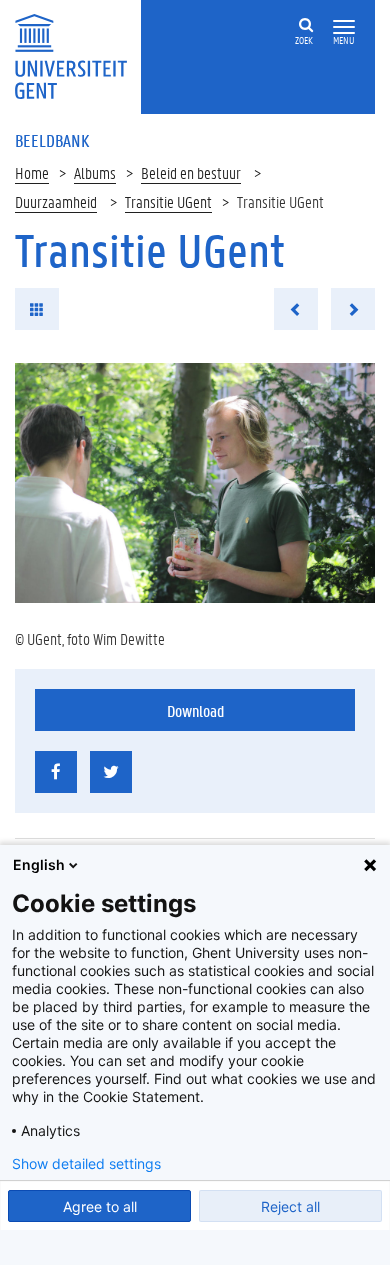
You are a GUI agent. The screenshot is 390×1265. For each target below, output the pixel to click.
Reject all (290, 1206)
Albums (95, 172)
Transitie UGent (168, 201)
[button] (344, 27)
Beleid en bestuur (191, 172)
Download (195, 710)
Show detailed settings (86, 1164)
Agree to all (100, 1206)
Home (32, 172)
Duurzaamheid (56, 201)
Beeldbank (52, 140)
